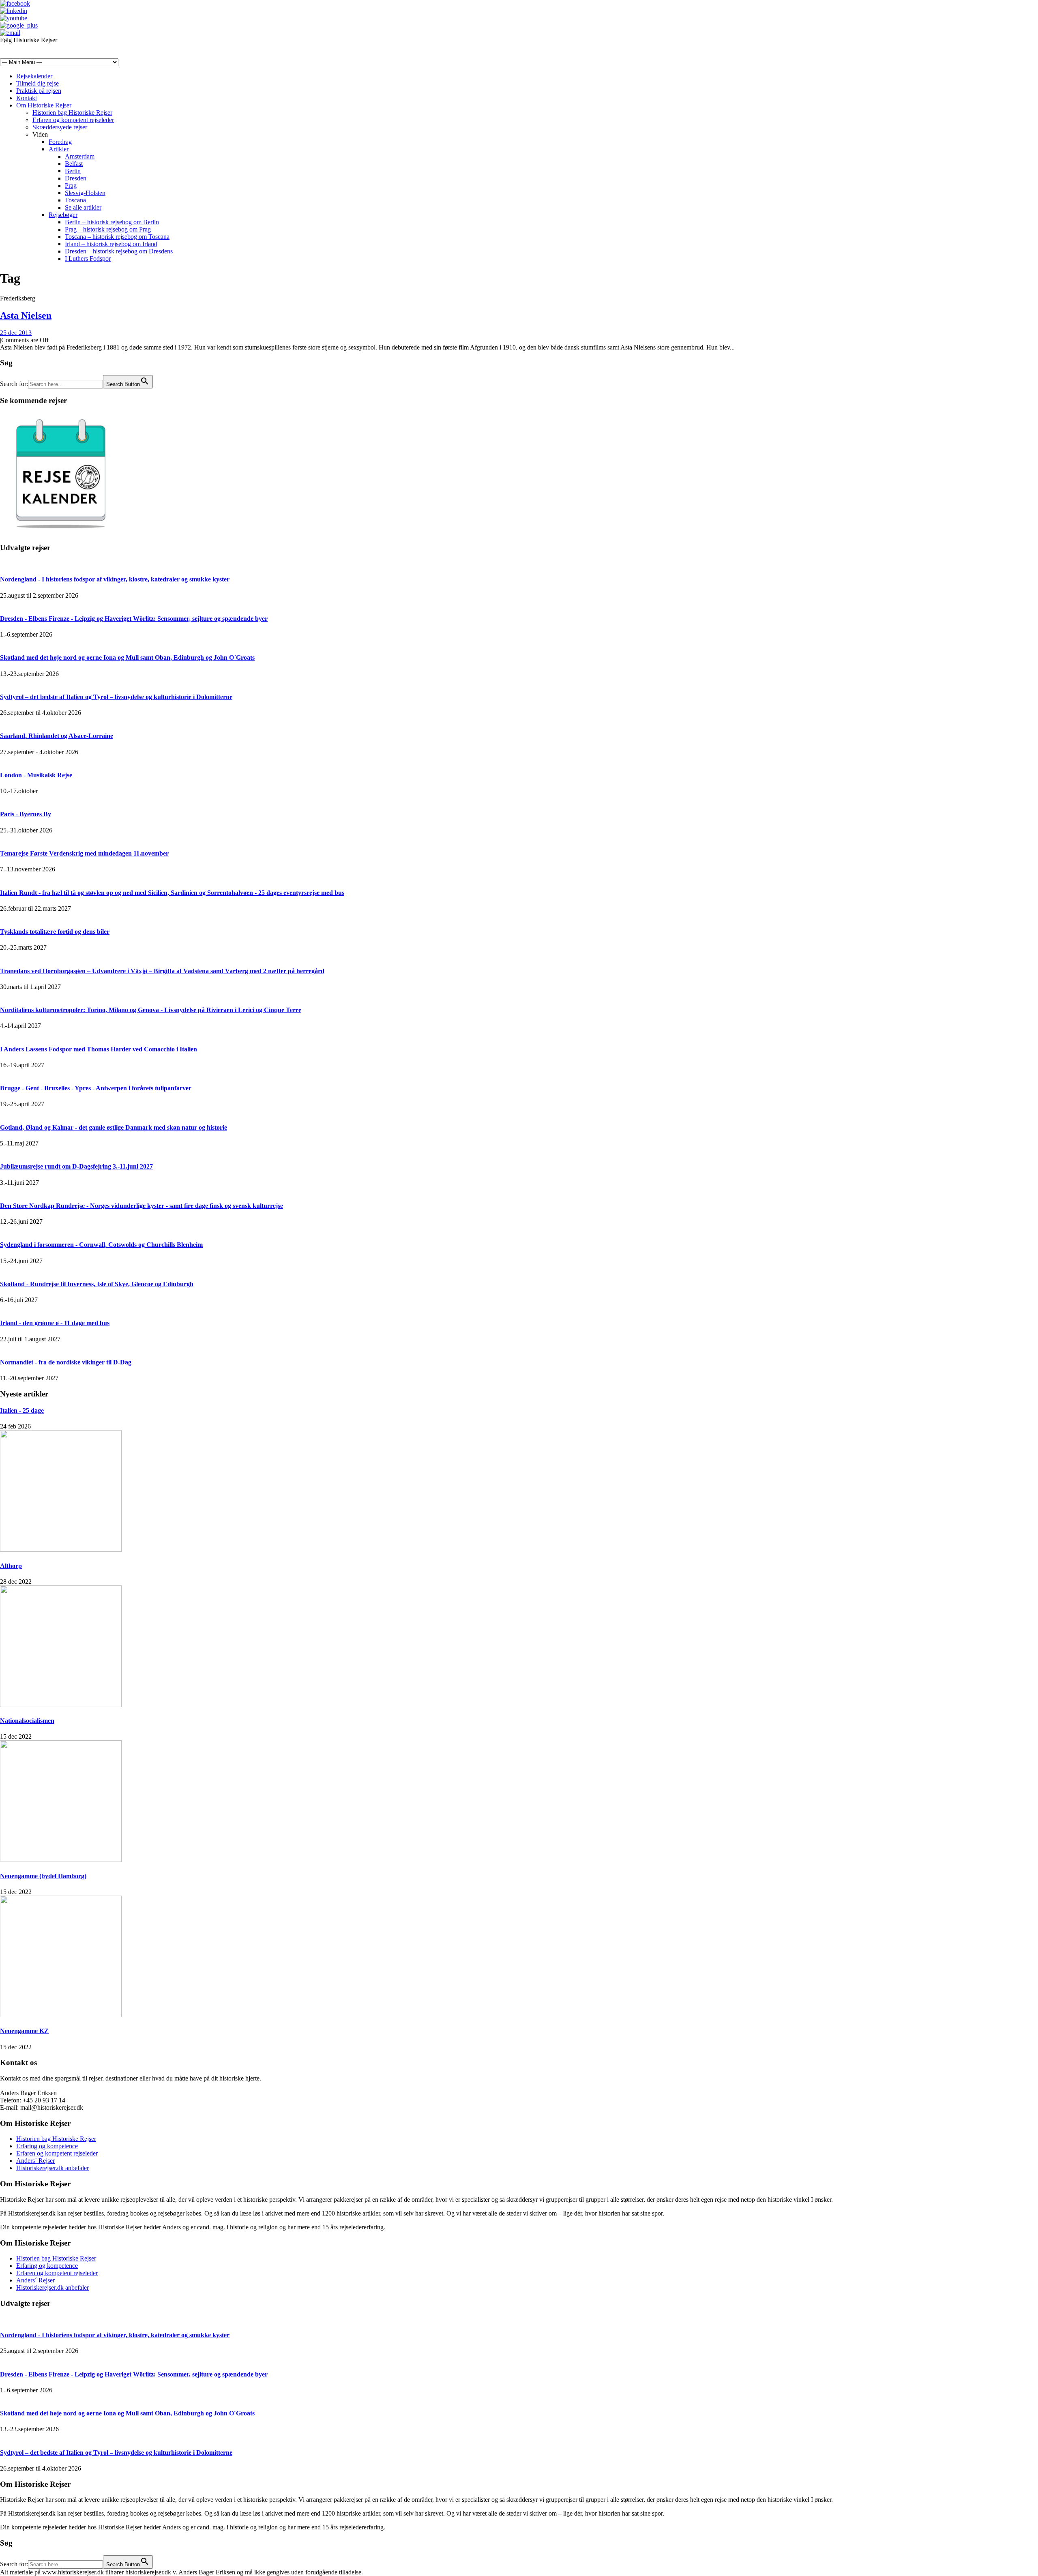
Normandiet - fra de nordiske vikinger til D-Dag (66, 1362)
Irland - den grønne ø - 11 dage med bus (55, 1323)
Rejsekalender (34, 76)
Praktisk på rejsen (39, 91)
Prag (71, 186)
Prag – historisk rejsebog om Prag (108, 229)
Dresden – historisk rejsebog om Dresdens (119, 251)
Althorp (11, 1566)
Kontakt (27, 98)
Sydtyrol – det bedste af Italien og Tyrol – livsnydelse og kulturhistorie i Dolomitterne (116, 697)
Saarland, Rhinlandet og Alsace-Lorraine (57, 736)
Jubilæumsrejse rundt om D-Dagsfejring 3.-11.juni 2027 (76, 1166)
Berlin (73, 171)
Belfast (74, 164)
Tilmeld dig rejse (38, 83)
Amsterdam (80, 156)
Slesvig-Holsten (85, 193)
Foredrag (60, 142)
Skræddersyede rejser (60, 127)
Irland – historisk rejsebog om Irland (111, 244)
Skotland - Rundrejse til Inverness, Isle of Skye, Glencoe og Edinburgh (97, 1284)
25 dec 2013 (16, 333)
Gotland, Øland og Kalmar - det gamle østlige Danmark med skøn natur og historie (114, 1127)
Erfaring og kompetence (47, 2146)
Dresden (76, 178)
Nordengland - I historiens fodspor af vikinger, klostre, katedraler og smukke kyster (115, 579)
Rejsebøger (63, 215)
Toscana (75, 200)
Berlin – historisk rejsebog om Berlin (112, 222)
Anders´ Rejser (35, 2161)
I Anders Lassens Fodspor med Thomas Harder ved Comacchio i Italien (99, 1049)
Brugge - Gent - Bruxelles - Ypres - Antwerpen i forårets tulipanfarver (96, 1088)
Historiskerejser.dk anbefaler (53, 2168)
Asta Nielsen (26, 315)
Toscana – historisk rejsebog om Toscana (117, 237)
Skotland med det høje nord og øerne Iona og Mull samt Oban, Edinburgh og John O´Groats (127, 657)
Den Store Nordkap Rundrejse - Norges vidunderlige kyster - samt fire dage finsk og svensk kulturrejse (142, 1206)
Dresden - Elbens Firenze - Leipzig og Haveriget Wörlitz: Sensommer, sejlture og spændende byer (134, 619)
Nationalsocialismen (27, 1721)
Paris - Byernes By (26, 814)
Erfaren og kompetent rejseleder (73, 120)
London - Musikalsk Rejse (36, 775)
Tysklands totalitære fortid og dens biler (55, 932)
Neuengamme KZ (24, 2031)
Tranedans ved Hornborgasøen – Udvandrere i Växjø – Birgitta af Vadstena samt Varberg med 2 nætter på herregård (162, 971)
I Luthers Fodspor (88, 258)
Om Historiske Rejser (44, 105)
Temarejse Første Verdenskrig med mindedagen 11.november (84, 853)
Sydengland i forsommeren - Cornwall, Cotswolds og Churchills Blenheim (101, 1245)
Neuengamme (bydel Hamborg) (43, 1876)
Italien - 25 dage (22, 1410)
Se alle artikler (83, 207)
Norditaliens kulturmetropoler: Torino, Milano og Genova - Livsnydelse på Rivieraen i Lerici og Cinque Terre (151, 1010)
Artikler (59, 149)
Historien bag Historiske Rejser (72, 113)
